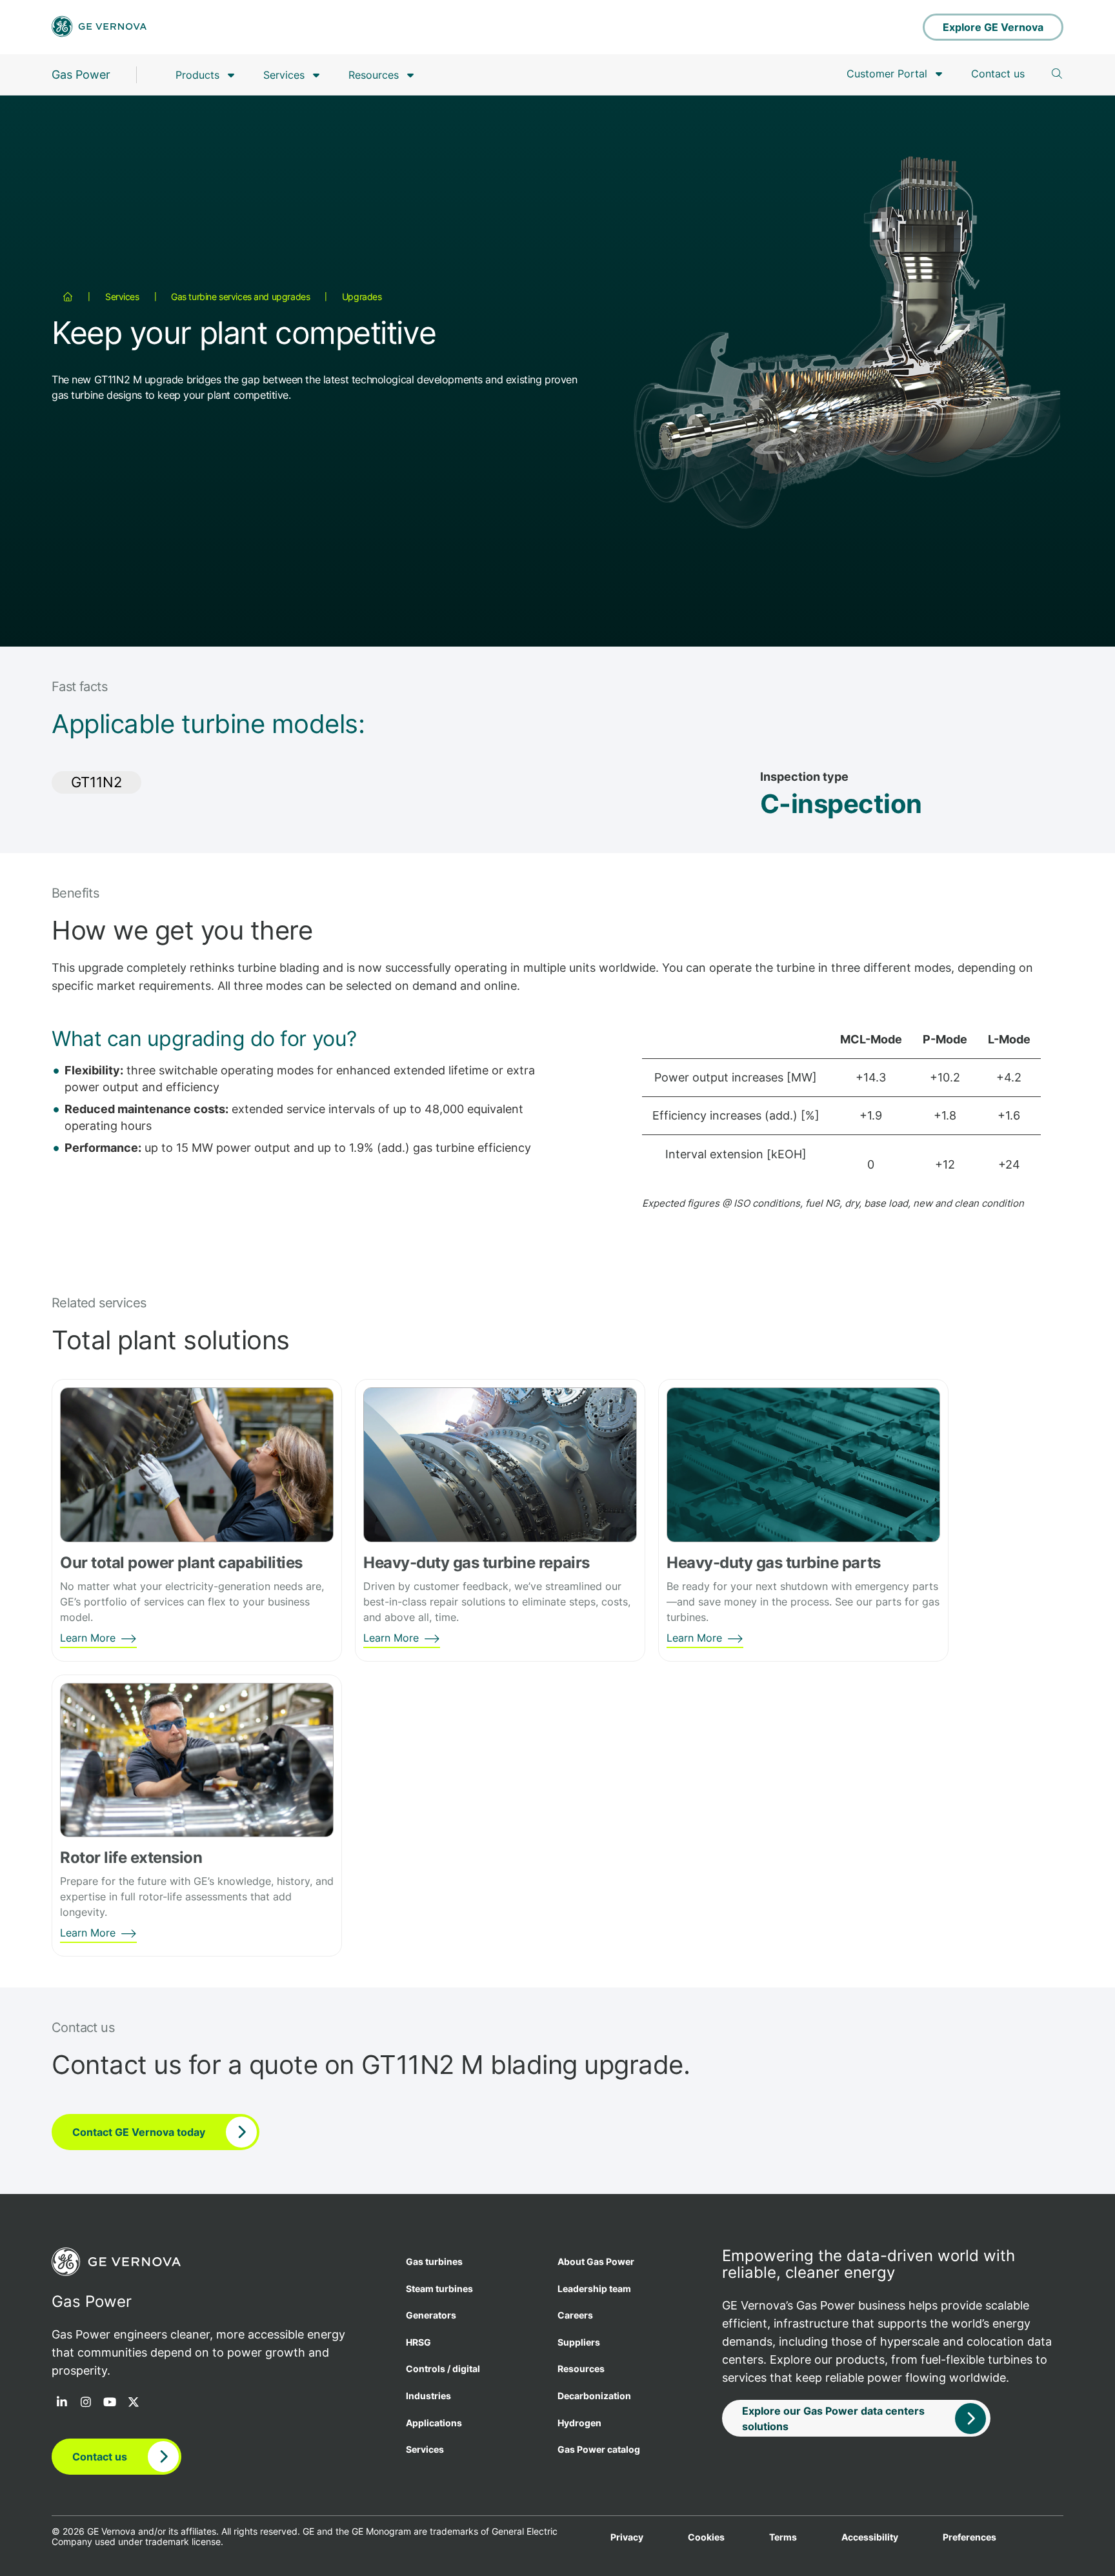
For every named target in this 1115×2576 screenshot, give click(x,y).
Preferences (969, 2537)
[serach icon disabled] (1057, 74)
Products (197, 75)
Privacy (627, 2537)
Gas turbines (434, 2261)
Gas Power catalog (599, 2449)
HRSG (418, 2342)
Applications (434, 2423)
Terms (783, 2537)
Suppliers (579, 2342)
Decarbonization (594, 2396)
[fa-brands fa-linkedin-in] (62, 2403)
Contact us (998, 74)
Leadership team (594, 2289)
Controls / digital (443, 2369)
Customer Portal (887, 74)
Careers (575, 2315)
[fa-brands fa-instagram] (86, 2403)
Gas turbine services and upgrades (240, 297)
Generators (431, 2315)
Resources (374, 75)
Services (284, 75)
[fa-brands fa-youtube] (110, 2403)
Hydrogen (579, 2423)
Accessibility (870, 2537)
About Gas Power (596, 2261)
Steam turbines (439, 2289)
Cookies (706, 2537)
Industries (428, 2396)
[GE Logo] (99, 27)
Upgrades (362, 297)
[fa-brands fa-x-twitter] (134, 2403)
